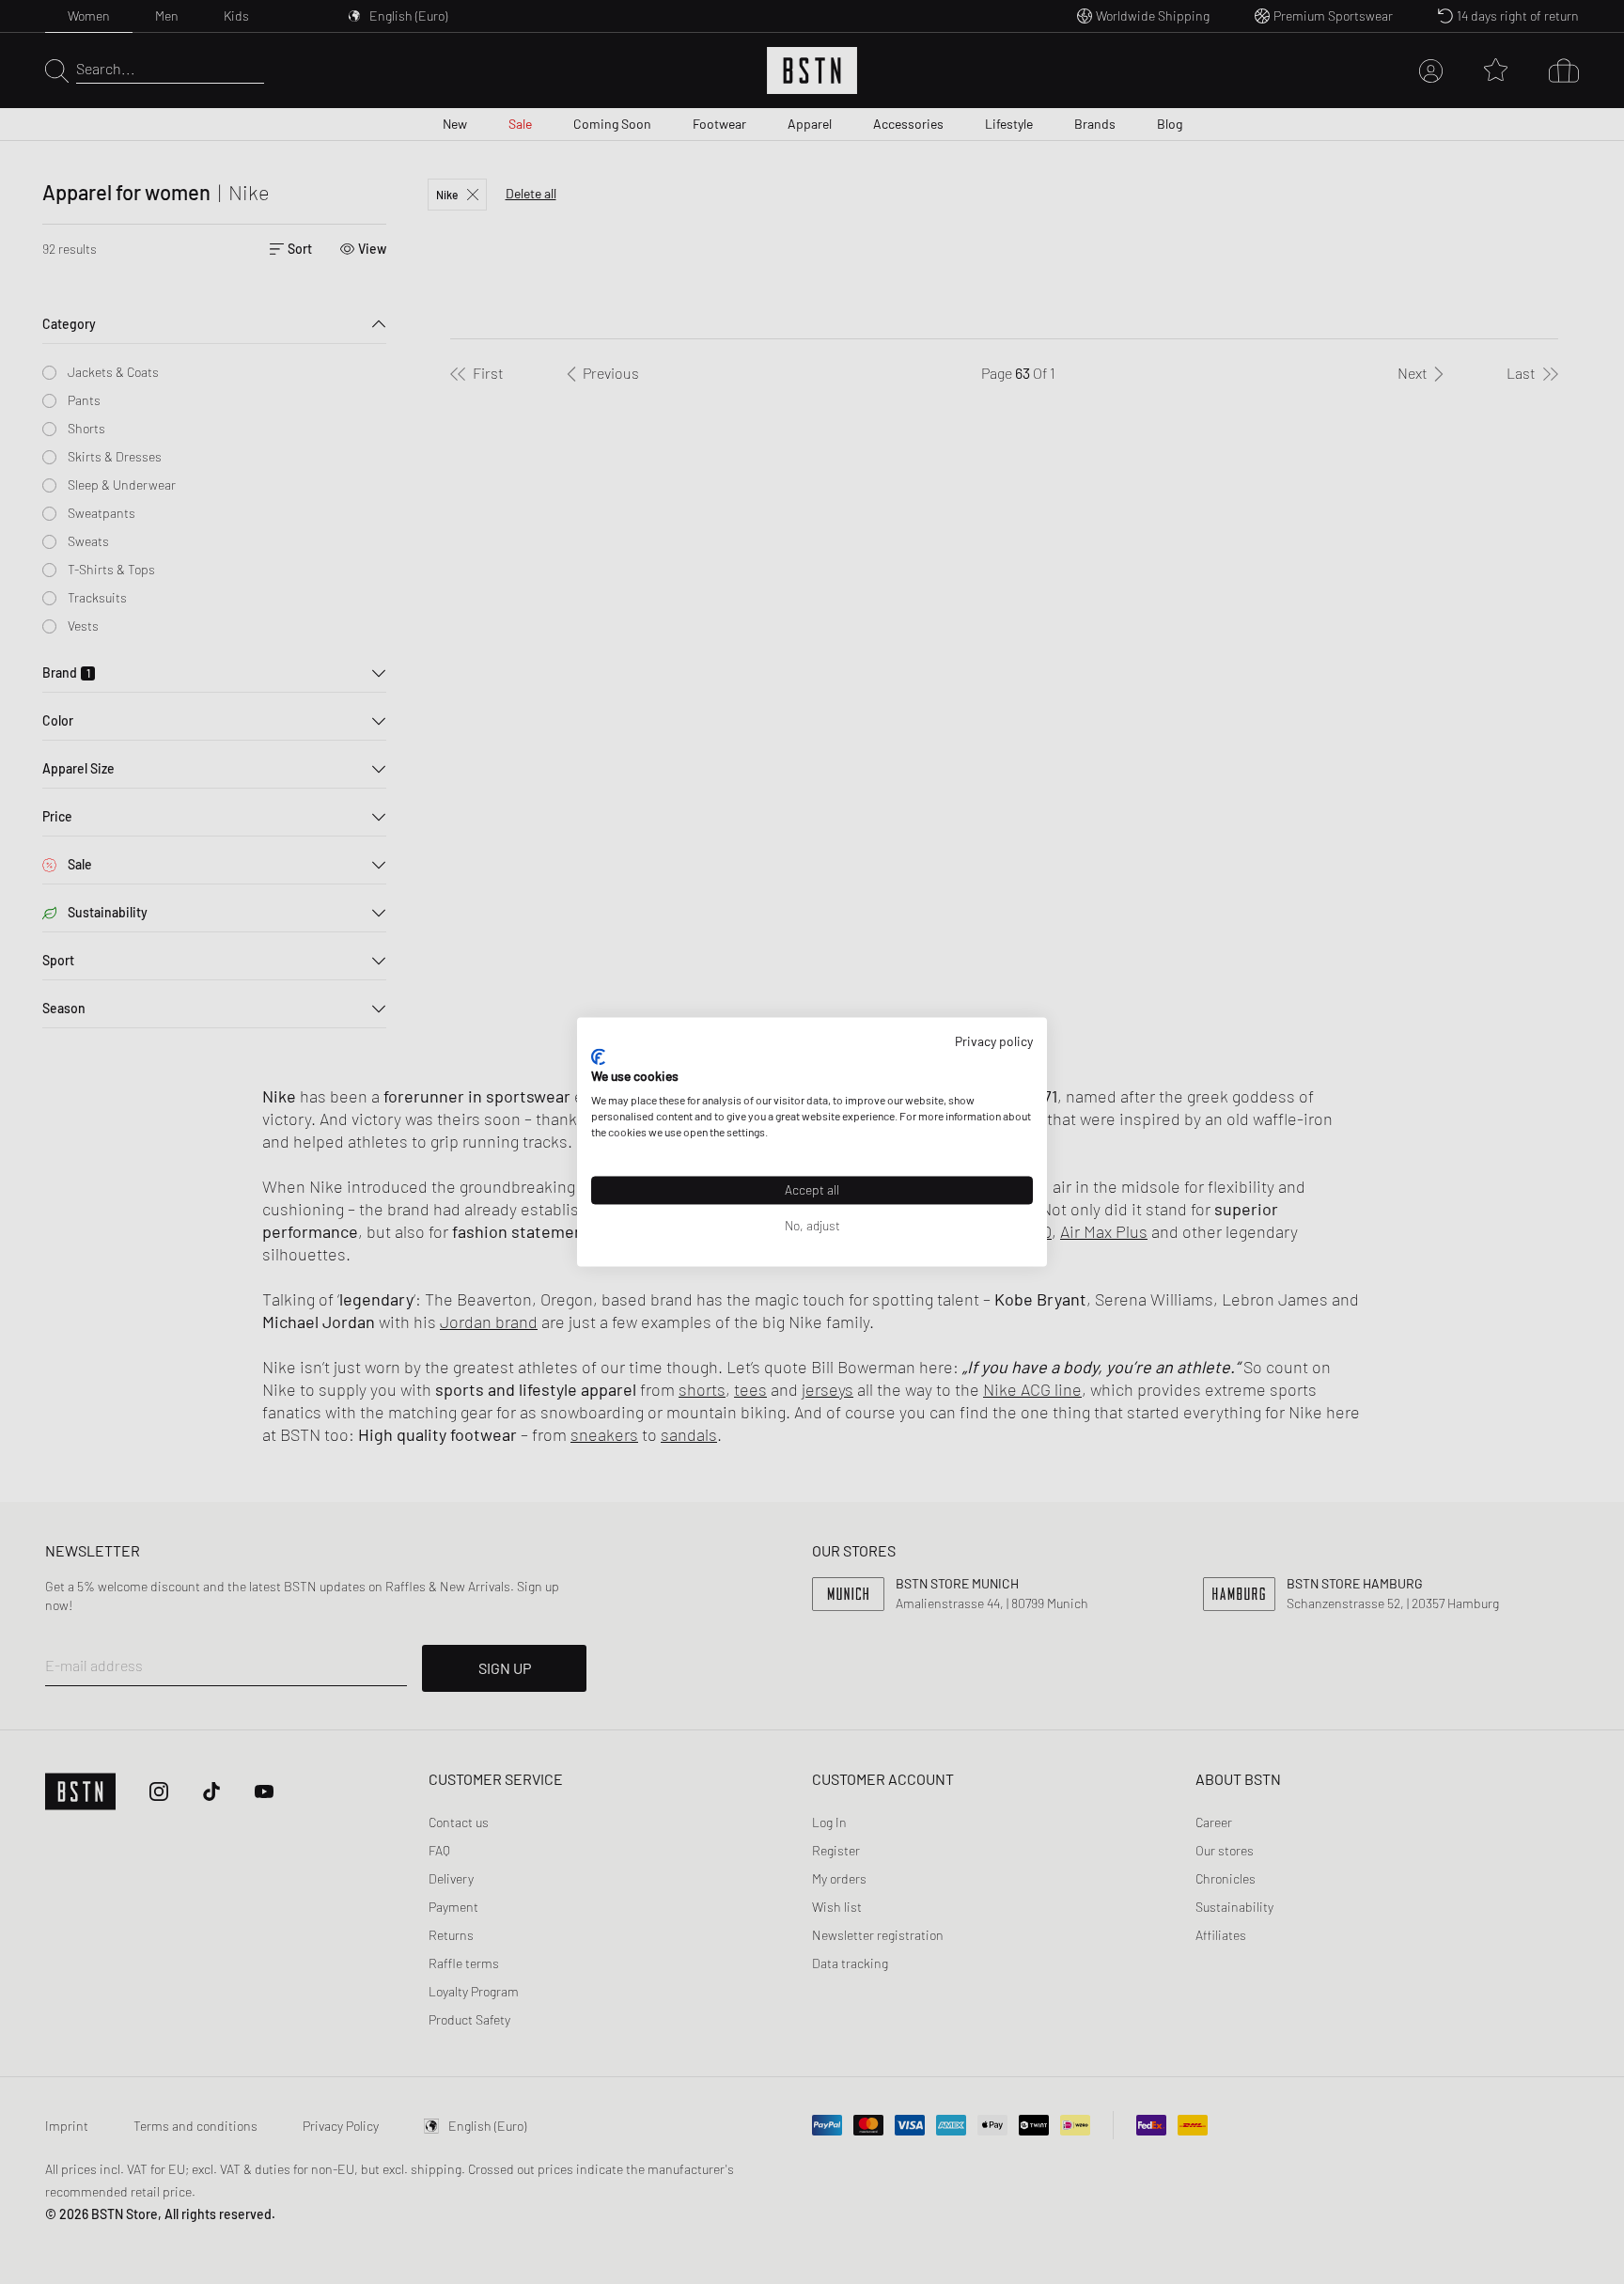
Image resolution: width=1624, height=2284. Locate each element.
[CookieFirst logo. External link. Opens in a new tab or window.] (598, 1056)
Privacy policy (994, 1041)
